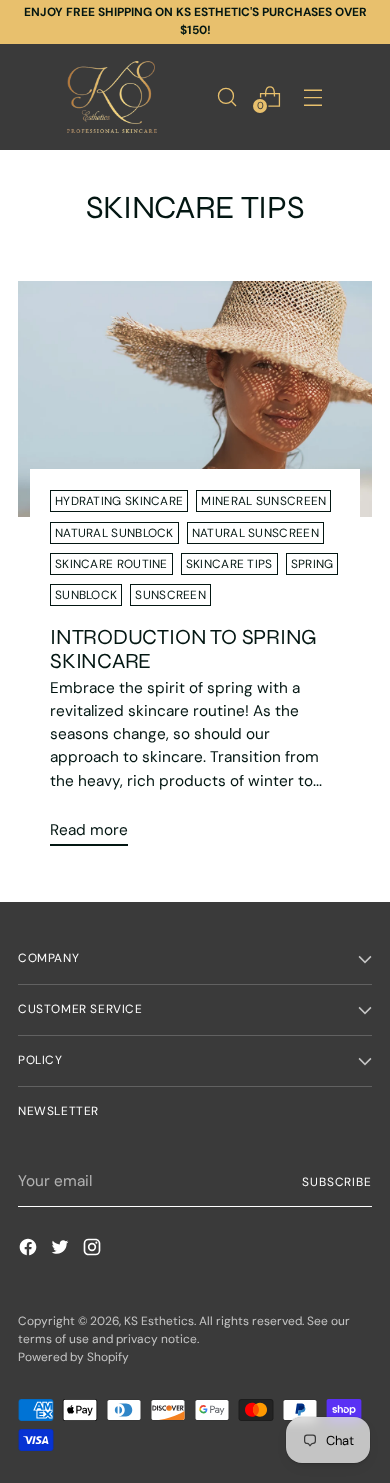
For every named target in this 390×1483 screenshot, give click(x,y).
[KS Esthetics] (112, 97)
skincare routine (111, 564)
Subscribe (337, 1182)
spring (312, 564)
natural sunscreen (255, 533)
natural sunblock (114, 533)
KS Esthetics (159, 1321)
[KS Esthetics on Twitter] (62, 1250)
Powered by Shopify (73, 1357)
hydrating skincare (119, 501)
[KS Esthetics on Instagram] (94, 1250)
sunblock (86, 595)
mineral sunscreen (263, 501)
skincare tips (229, 564)
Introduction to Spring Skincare (183, 649)
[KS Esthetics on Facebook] (30, 1250)
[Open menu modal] (312, 96)
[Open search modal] (226, 96)
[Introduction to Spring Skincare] (195, 399)
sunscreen (170, 595)
